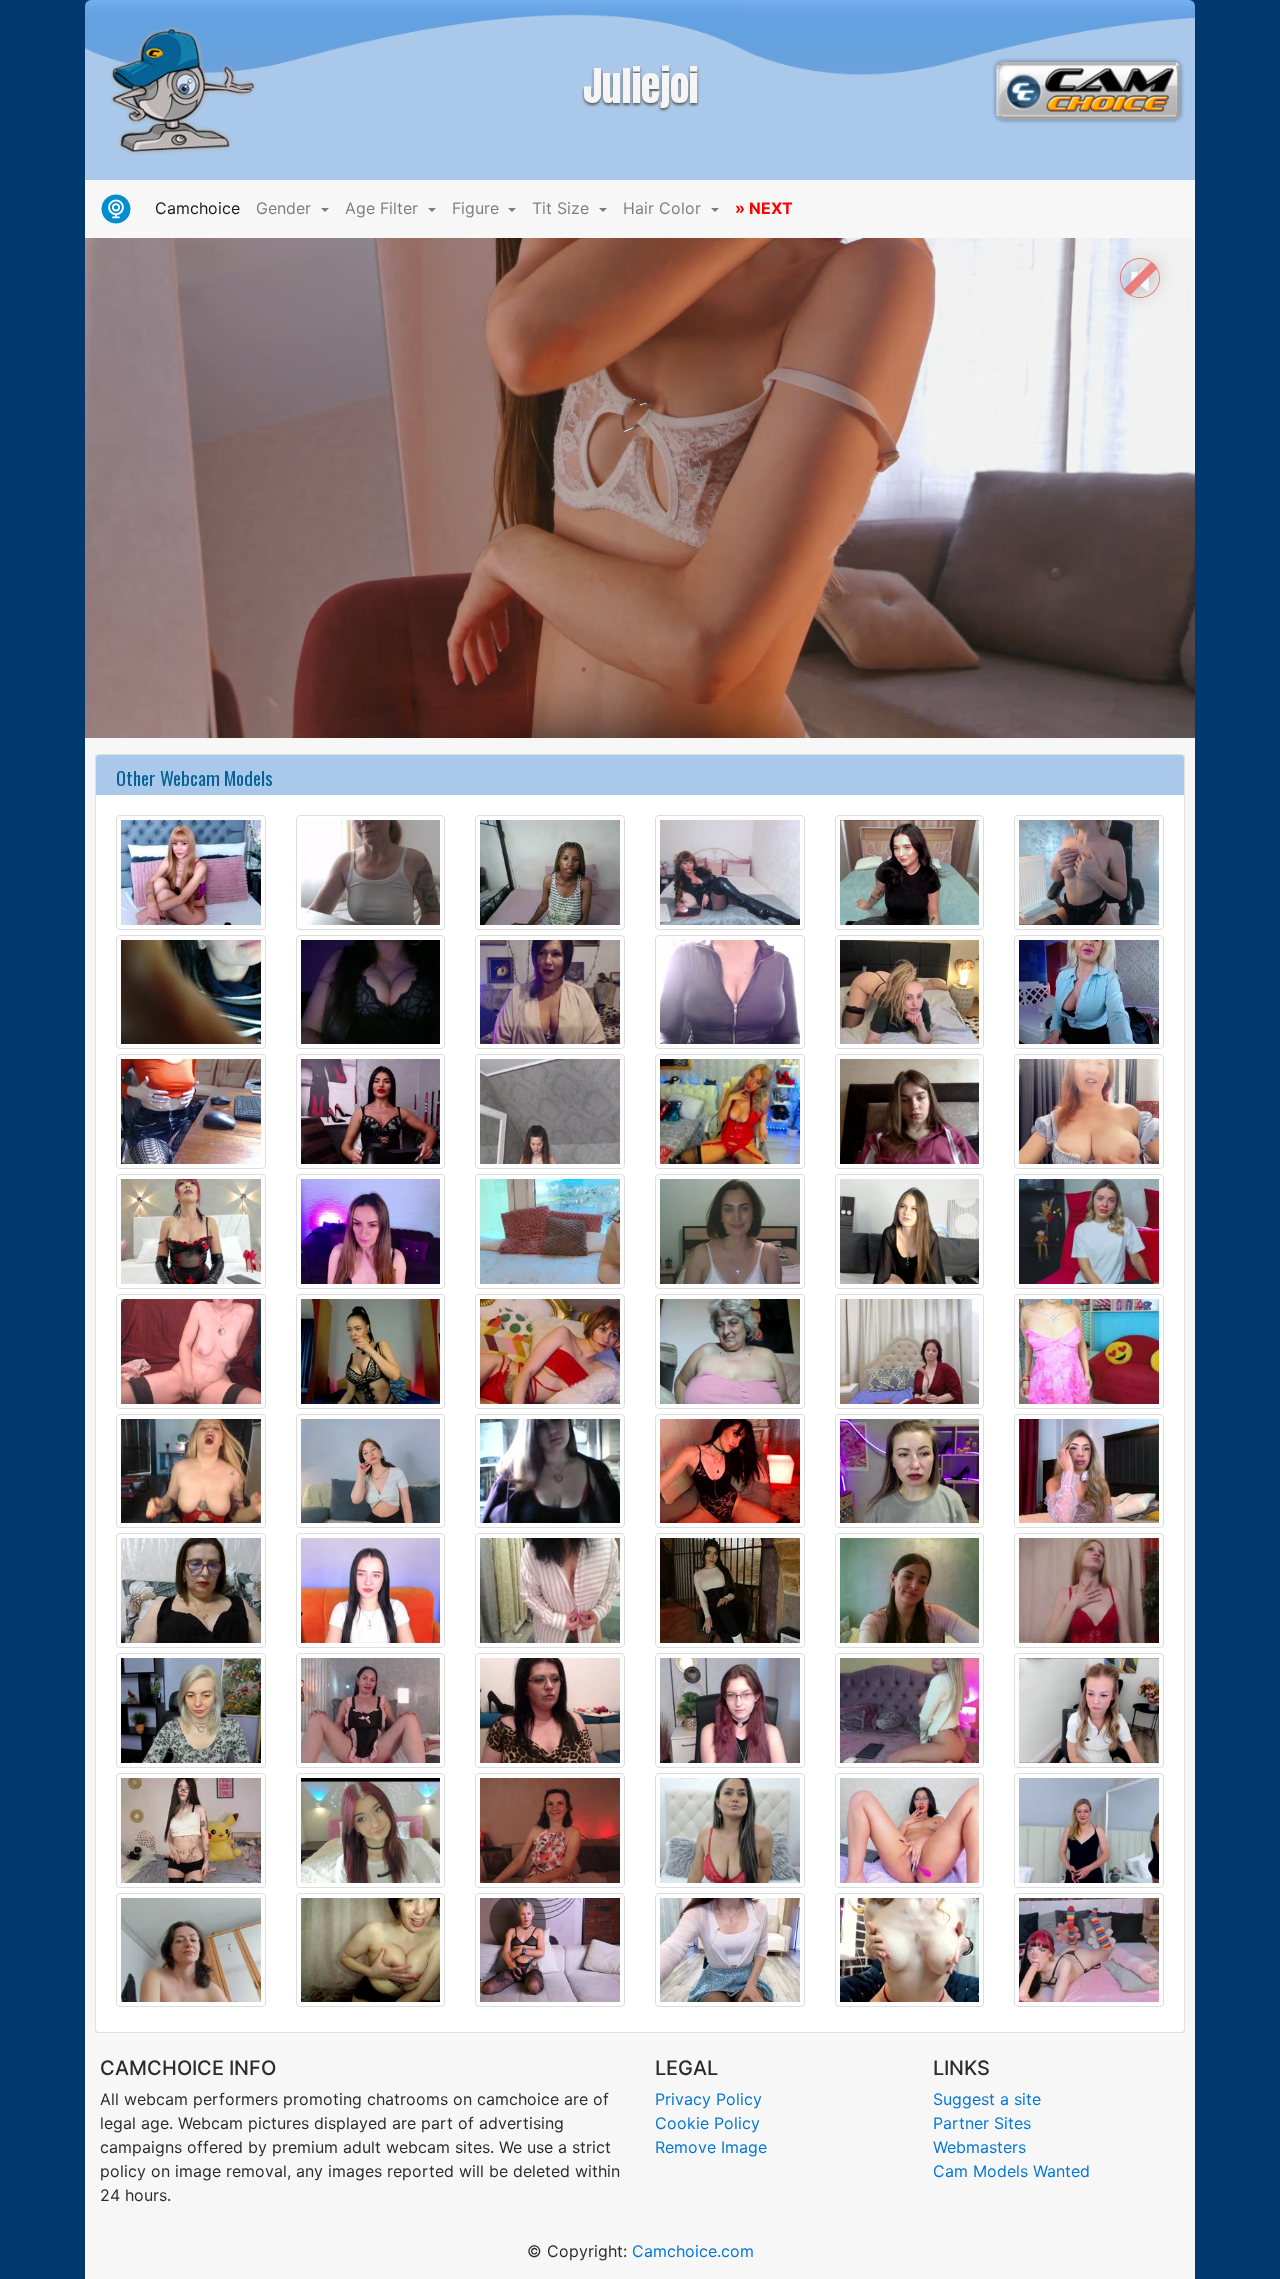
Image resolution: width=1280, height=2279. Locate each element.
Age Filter (384, 208)
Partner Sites (982, 2123)
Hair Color (664, 208)
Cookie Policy (707, 2123)
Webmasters (979, 2147)
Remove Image (711, 2147)
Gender (286, 208)
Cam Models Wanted (1011, 2171)
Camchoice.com (693, 2251)
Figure (478, 208)
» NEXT (764, 208)
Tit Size (563, 208)
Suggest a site (987, 2099)
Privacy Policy (708, 2099)
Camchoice (201, 207)
